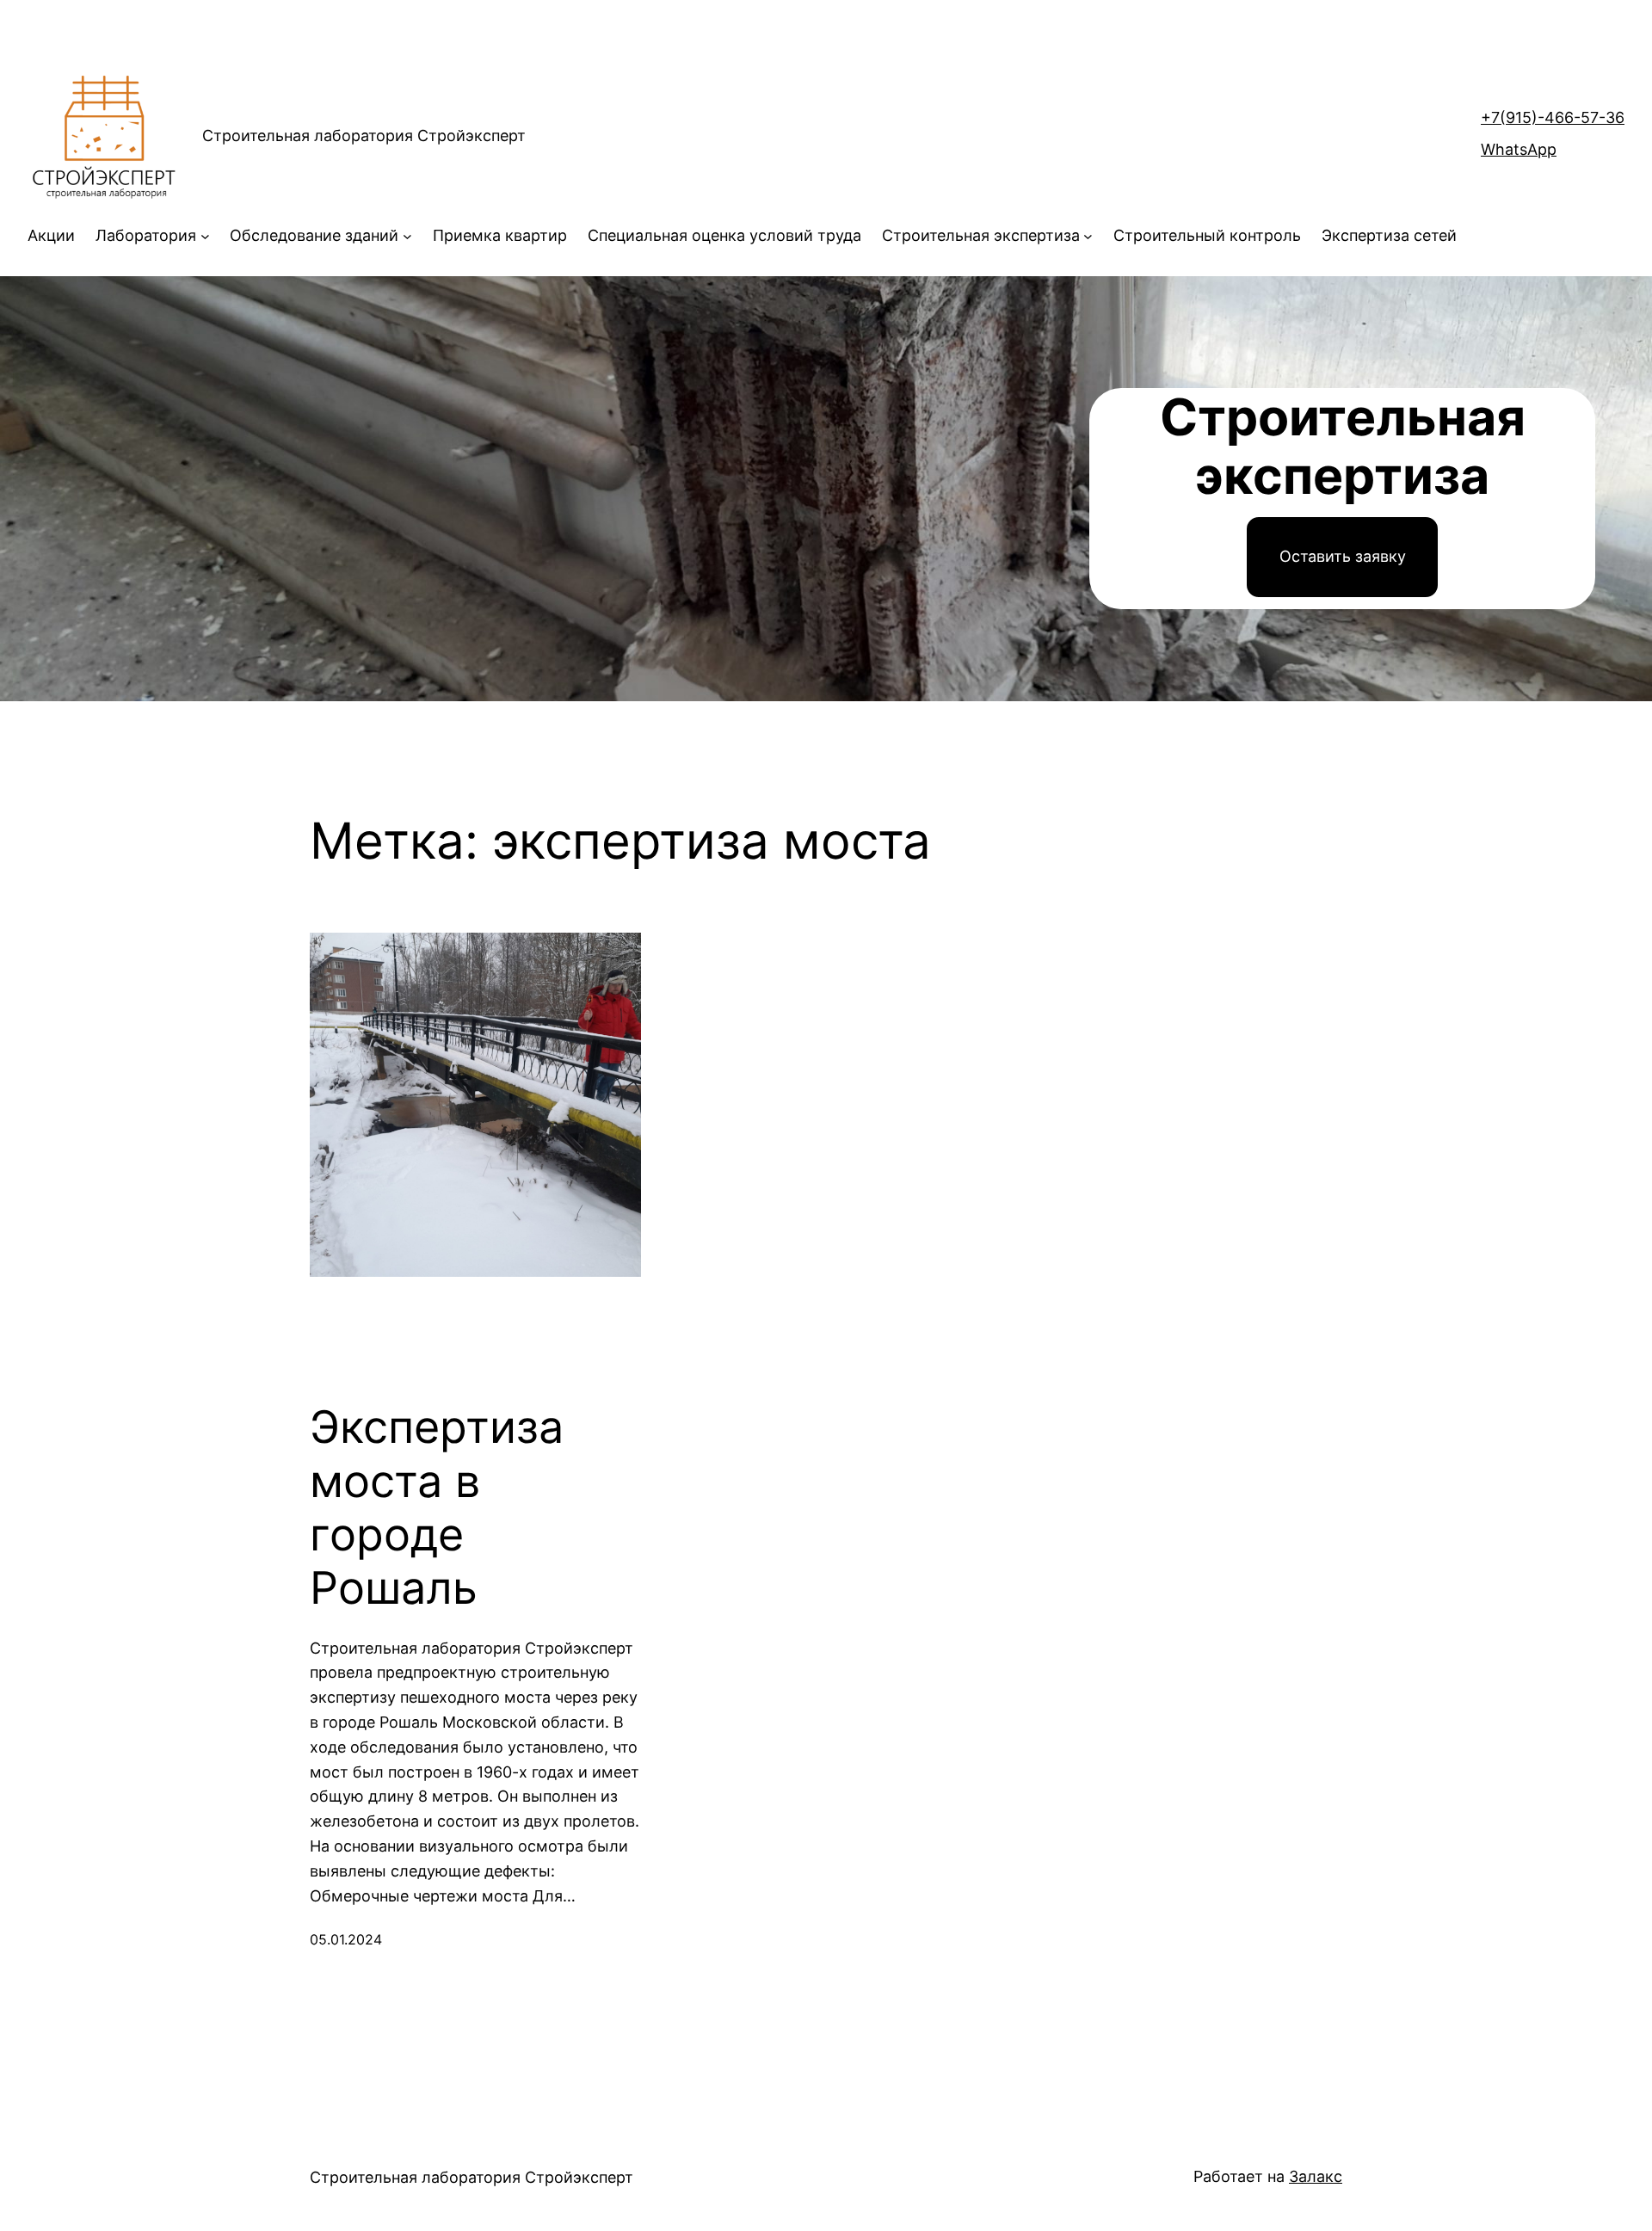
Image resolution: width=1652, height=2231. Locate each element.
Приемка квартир (500, 235)
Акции (51, 235)
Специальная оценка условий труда (724, 235)
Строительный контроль (1207, 235)
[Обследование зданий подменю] (407, 236)
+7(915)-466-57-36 (1553, 117)
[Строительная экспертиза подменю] (1088, 236)
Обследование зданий (314, 235)
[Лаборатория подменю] (205, 236)
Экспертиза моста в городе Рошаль (437, 1508)
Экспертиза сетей (1389, 235)
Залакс (1316, 2176)
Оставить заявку (1343, 556)
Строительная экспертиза (981, 235)
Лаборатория (146, 235)
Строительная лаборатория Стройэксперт (364, 136)
